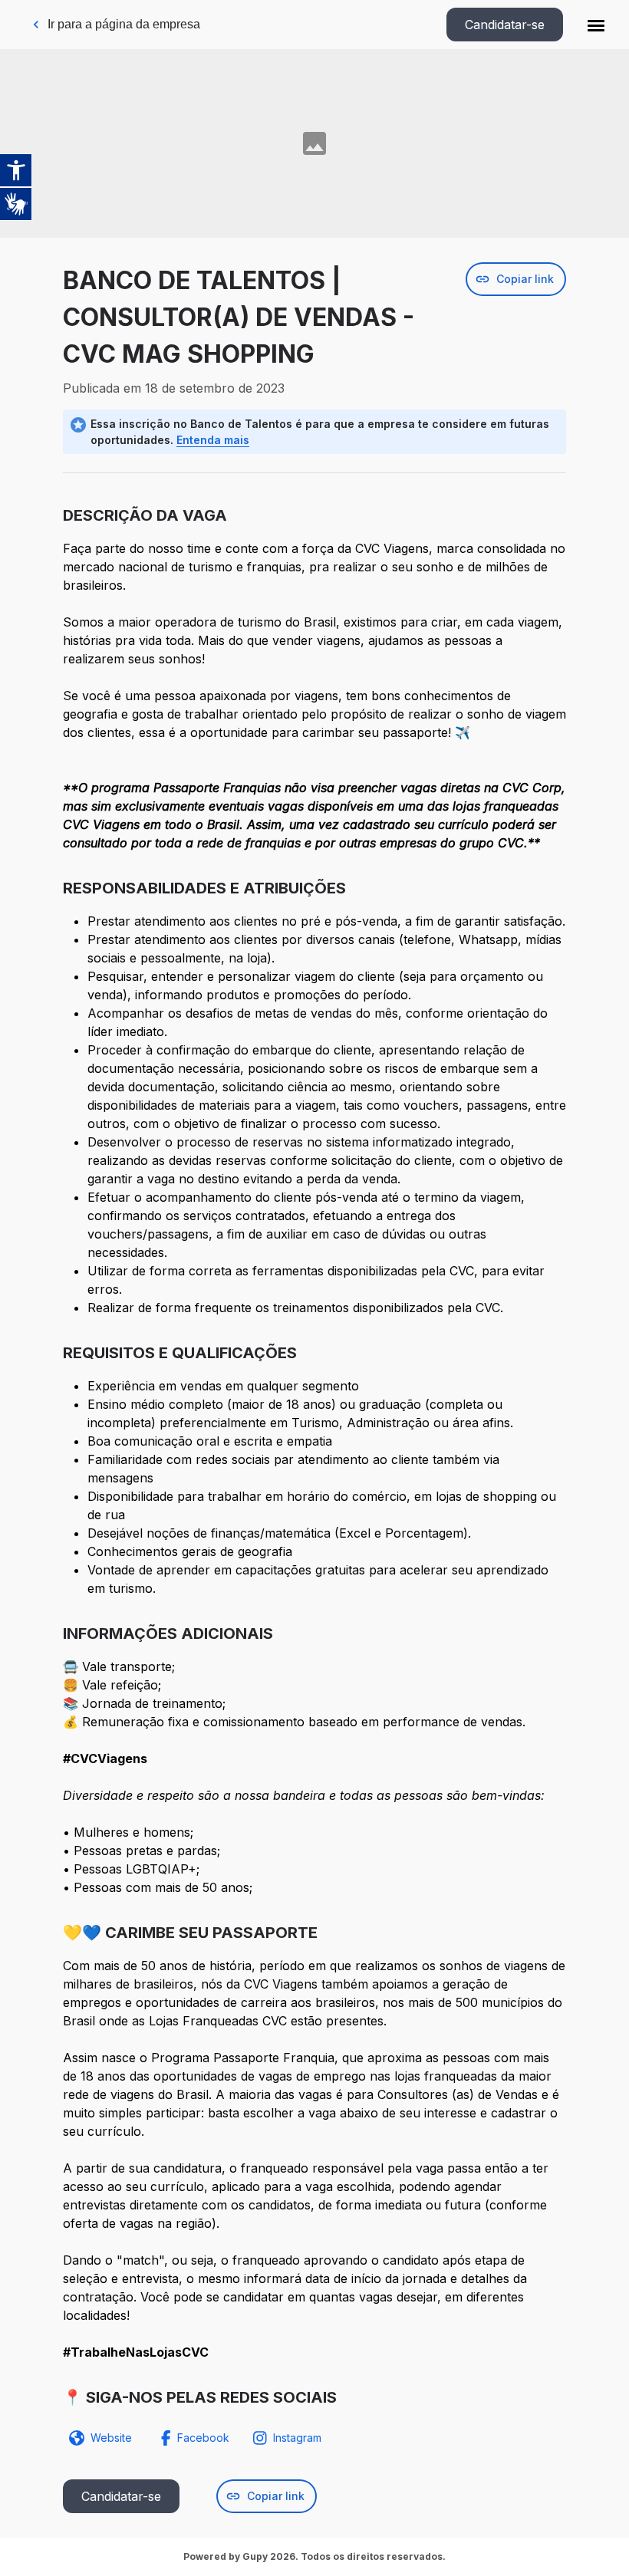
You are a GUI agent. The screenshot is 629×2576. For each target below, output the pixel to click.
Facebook (203, 2438)
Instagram (297, 2438)
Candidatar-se (505, 25)
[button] (596, 25)
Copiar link (525, 279)
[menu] (596, 25)
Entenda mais (213, 440)
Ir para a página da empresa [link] (124, 24)
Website (111, 2438)
